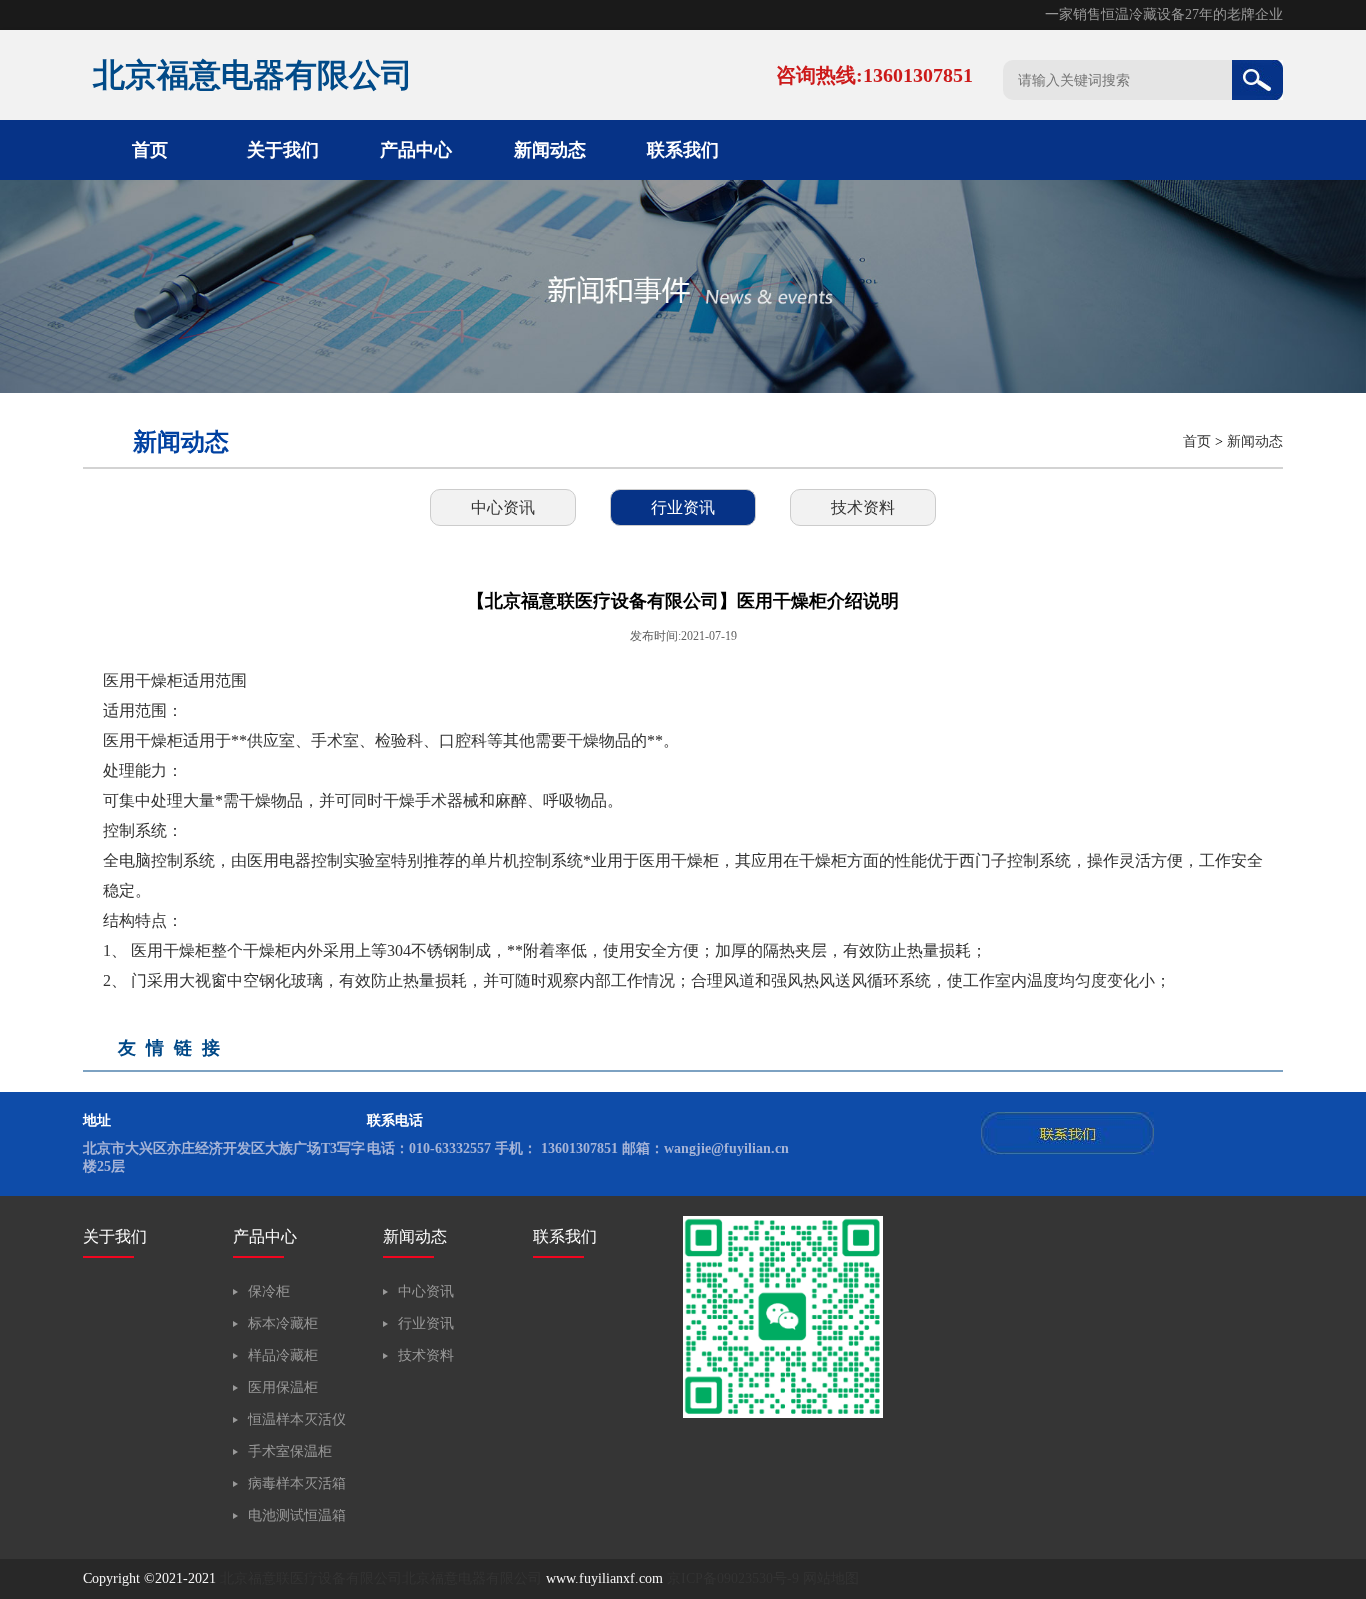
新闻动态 (550, 150)
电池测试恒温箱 (297, 1515)
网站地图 (831, 1578)
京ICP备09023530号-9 (733, 1578)
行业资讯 (683, 507)
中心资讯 (503, 507)
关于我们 (283, 150)
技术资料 (863, 507)
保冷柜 (269, 1291)
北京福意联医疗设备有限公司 (311, 1578)
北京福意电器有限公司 (472, 1578)
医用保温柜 (283, 1387)
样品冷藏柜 (283, 1355)
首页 (150, 150)
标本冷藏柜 (283, 1323)
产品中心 (416, 150)
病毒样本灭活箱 (297, 1483)
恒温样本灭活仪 (297, 1419)
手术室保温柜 (290, 1451)
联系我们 (683, 150)
